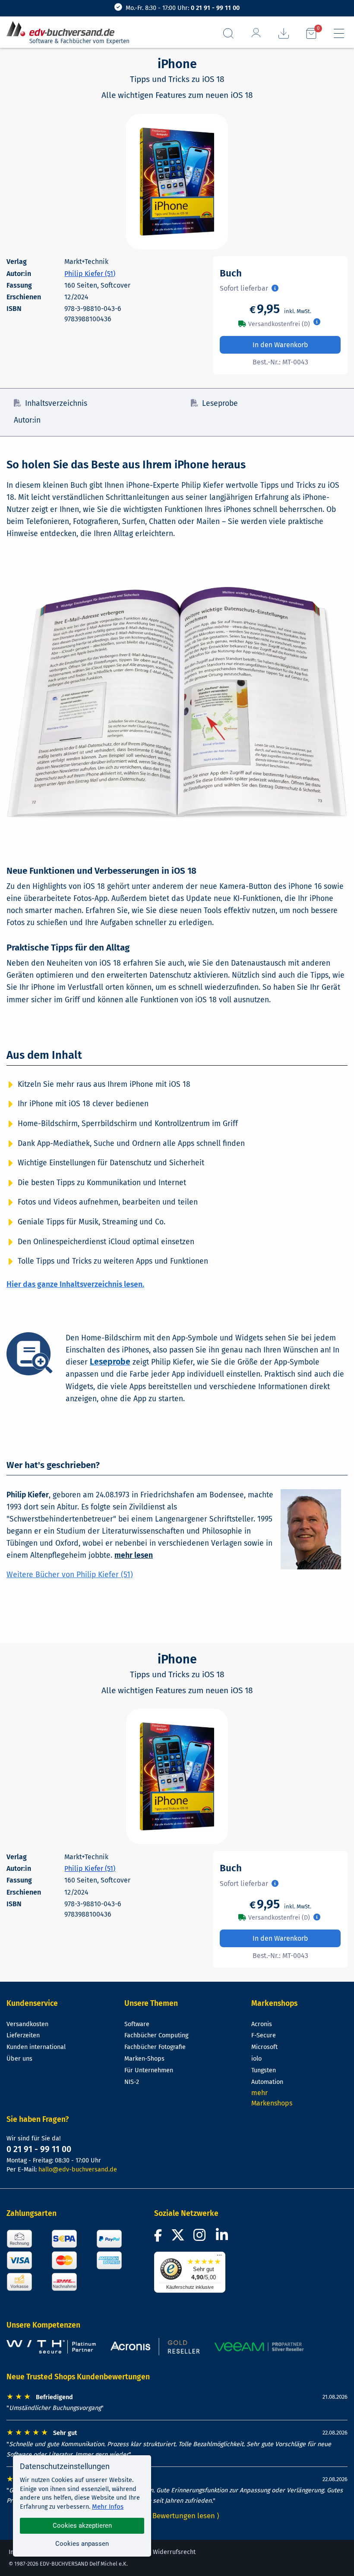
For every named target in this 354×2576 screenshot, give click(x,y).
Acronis (262, 2024)
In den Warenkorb (280, 345)
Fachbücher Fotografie (155, 2047)
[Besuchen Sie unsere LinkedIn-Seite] (223, 2238)
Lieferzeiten (23, 2035)
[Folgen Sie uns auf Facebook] (159, 2238)
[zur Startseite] (64, 29)
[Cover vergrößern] (177, 182)
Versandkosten (27, 2024)
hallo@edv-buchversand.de (78, 2170)
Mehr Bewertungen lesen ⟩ (177, 2516)
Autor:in (27, 420)
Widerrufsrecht (174, 2552)
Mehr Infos (108, 2507)
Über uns (19, 2059)
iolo (256, 2059)
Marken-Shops (144, 2059)
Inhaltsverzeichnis (56, 403)
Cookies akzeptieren (82, 2526)
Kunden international (36, 2047)
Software (137, 2024)
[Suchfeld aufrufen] (228, 33)
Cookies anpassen (82, 2544)
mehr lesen (134, 1555)
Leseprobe (220, 403)
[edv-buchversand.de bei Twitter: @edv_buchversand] (178, 2238)
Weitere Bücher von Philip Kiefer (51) (70, 1575)
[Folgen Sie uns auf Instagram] (201, 2238)
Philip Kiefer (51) (90, 274)
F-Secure (264, 2035)
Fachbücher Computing (156, 2035)
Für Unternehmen (149, 2070)
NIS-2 (132, 2082)
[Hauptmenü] (339, 33)
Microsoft (264, 2047)
